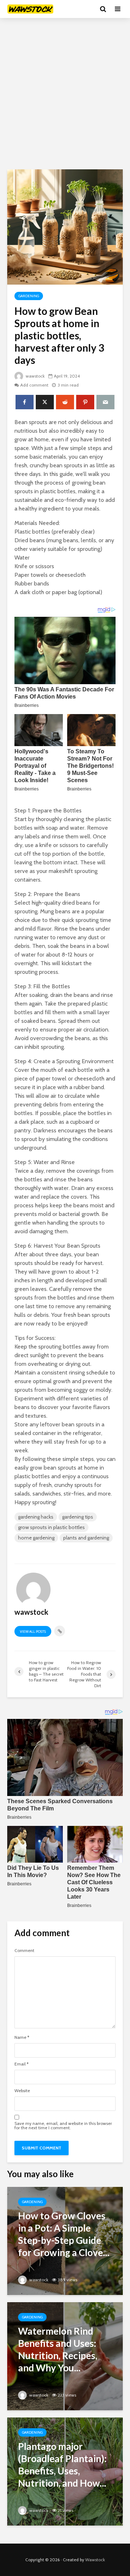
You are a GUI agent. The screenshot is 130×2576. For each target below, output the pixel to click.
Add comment (34, 385)
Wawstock (95, 2560)
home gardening (36, 1538)
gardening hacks (36, 1517)
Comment (24, 1951)
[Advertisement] (65, 94)
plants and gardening (86, 1538)
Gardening (29, 296)
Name (22, 2037)
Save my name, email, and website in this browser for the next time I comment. (63, 2126)
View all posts (33, 1632)
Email (21, 2064)
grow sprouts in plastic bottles (51, 1527)
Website (22, 2091)
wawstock (35, 376)
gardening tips (78, 1517)
